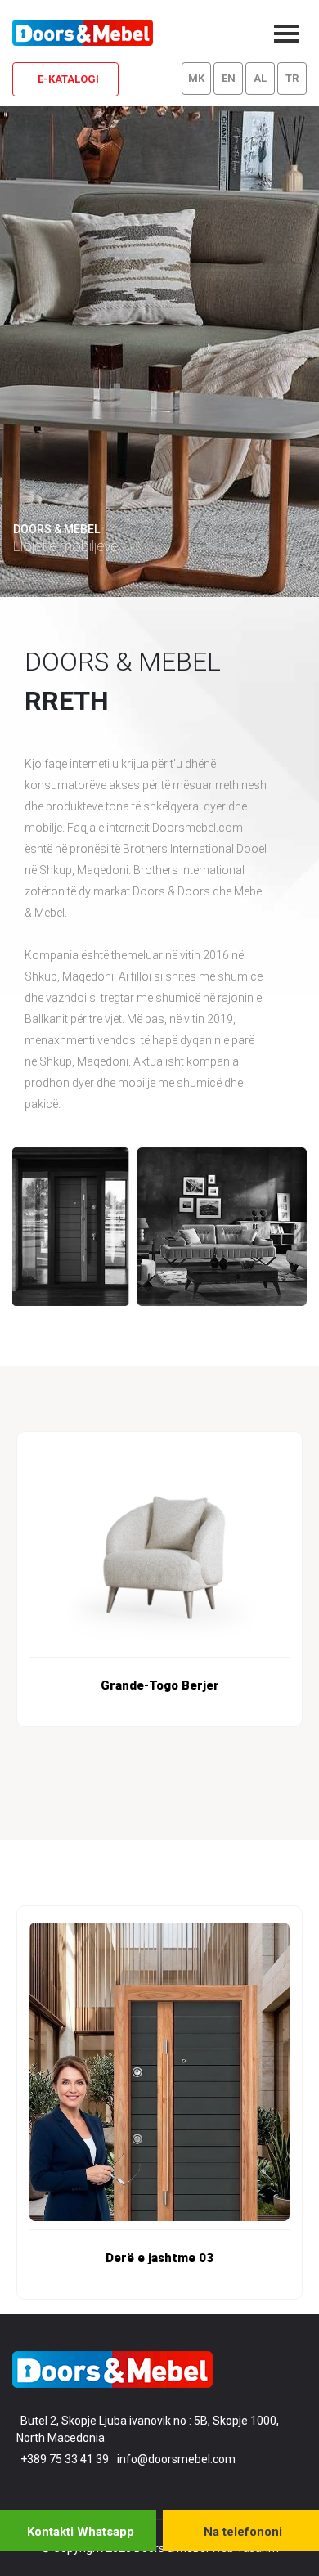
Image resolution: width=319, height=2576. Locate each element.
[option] (159, 1579)
